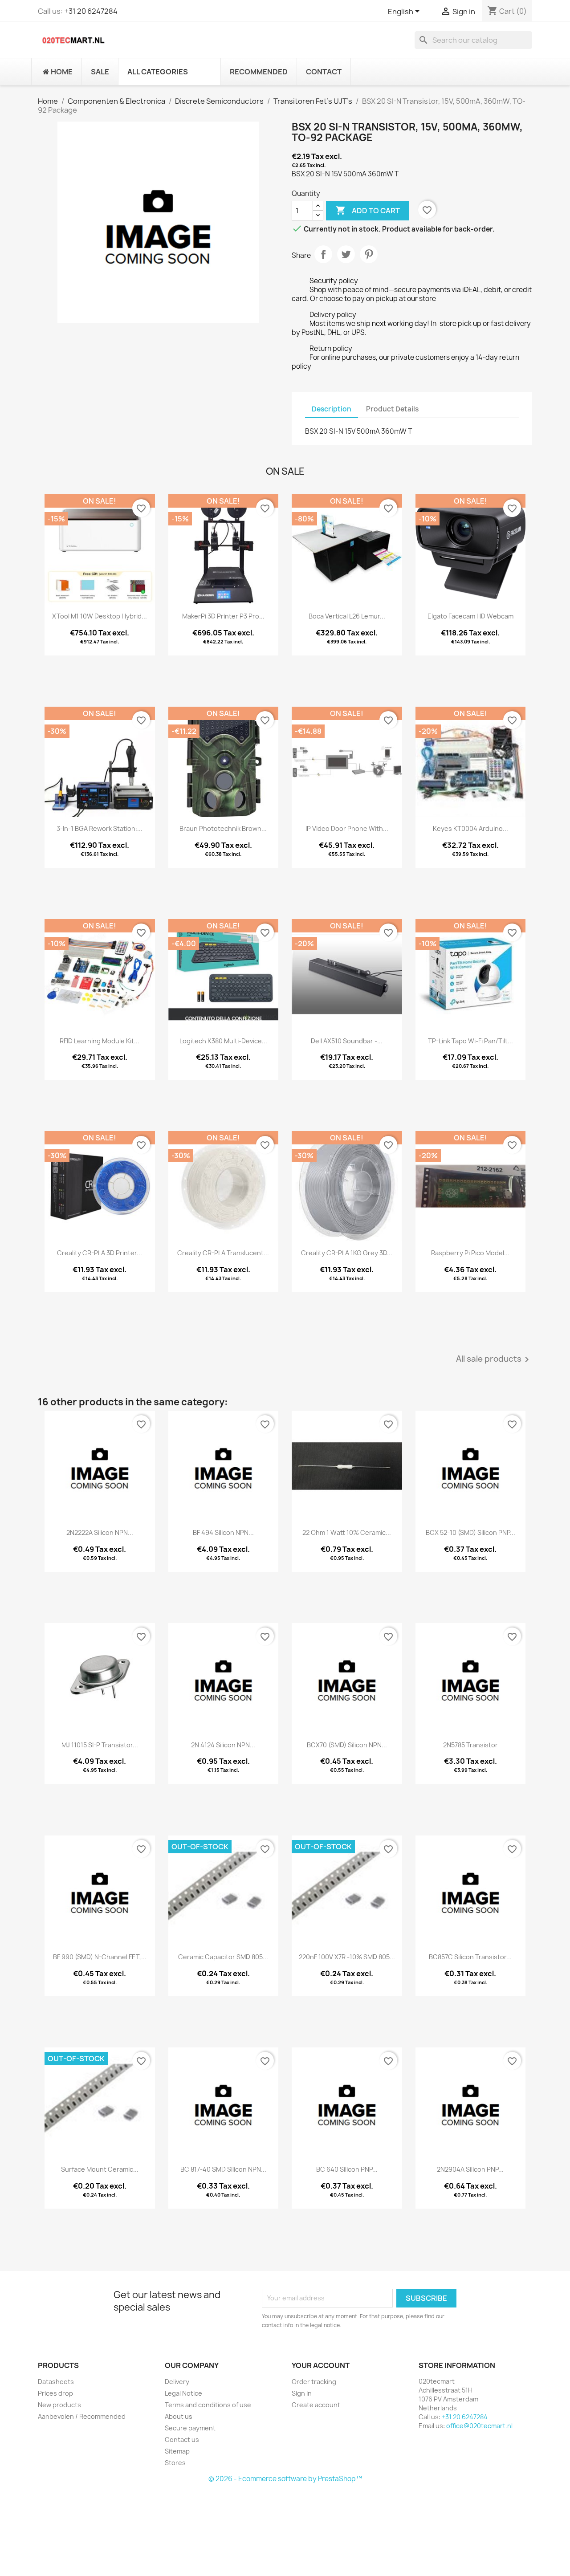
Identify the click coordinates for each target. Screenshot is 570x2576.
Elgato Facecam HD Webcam (470, 616)
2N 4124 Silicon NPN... (223, 1745)
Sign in (302, 2393)
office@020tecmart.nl (479, 2426)
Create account (316, 2405)
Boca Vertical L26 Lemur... (347, 616)
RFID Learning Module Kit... (100, 1041)
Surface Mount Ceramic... (100, 2169)
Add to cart (368, 210)
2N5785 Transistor (470, 1745)
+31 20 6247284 (91, 11)
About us (179, 2416)
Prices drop (55, 2393)
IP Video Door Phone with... (347, 828)
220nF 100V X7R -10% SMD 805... (347, 1957)
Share (323, 254)
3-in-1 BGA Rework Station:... (100, 828)
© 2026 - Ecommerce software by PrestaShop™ (285, 2479)
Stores (175, 2463)
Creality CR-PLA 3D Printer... (100, 1253)
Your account (321, 2365)
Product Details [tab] (392, 409)
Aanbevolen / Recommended (82, 2416)
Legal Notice (183, 2393)
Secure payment (190, 2428)
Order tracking (314, 2382)
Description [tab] (332, 409)
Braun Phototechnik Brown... (223, 828)
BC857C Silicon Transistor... (470, 1957)
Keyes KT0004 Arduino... (470, 828)
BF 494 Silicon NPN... (223, 1532)
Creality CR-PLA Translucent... (223, 1253)
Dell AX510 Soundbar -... (347, 1041)
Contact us (182, 2440)
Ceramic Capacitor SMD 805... (223, 1957)
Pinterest (369, 254)
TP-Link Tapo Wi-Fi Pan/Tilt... (470, 1041)
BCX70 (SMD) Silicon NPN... (347, 1745)
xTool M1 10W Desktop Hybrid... (100, 616)
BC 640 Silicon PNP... (347, 2169)
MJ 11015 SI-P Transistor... (100, 1745)
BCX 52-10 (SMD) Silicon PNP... (470, 1532)
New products (59, 2405)
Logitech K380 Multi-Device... (223, 1041)
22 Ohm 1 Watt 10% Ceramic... (347, 1532)
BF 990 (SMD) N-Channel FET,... (100, 1957)
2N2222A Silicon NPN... (100, 1532)
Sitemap (177, 2451)
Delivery (177, 2382)
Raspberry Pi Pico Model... (470, 1253)
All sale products (494, 1359)
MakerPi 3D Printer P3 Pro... (223, 616)
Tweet (346, 254)
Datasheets (56, 2382)
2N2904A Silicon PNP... (470, 2169)
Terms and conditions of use (208, 2405)
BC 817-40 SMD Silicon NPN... (223, 2169)
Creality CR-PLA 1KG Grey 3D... (347, 1253)
